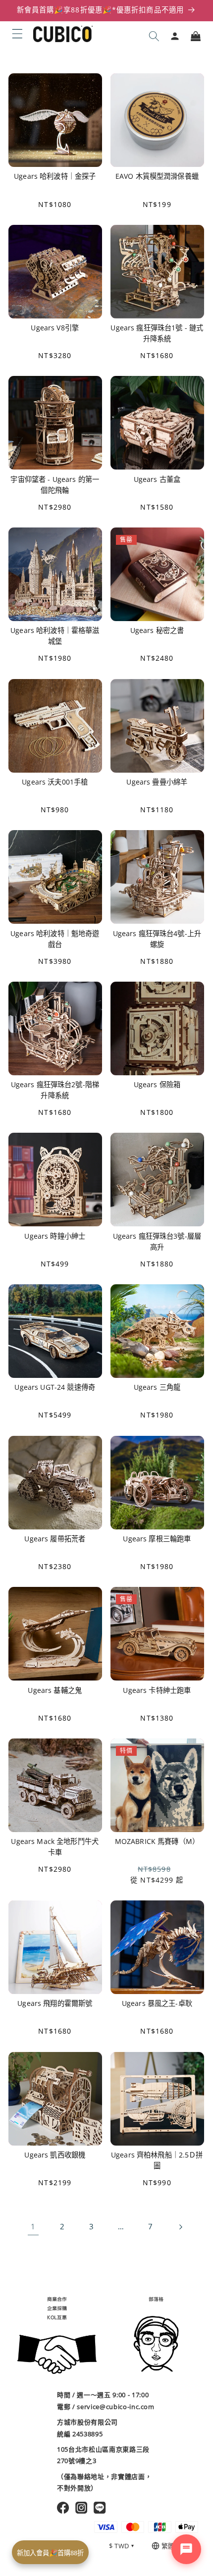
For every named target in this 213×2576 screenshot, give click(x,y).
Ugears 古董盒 (157, 479)
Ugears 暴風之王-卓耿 (157, 2003)
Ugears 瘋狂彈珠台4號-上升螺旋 (157, 939)
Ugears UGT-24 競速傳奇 (55, 1387)
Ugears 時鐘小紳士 (55, 1236)
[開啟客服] (186, 2549)
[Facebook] (63, 2508)
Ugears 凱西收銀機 (55, 2155)
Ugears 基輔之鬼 (55, 1690)
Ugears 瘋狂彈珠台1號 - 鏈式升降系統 (157, 333)
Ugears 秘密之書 (157, 630)
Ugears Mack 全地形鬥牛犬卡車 (55, 1847)
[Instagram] (81, 2508)
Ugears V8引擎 (55, 328)
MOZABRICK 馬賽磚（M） (157, 1841)
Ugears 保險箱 (157, 1084)
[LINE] (100, 2508)
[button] (17, 34)
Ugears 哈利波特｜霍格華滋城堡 (55, 636)
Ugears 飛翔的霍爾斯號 (55, 2003)
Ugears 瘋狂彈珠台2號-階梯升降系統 (55, 1090)
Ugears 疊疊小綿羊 (157, 782)
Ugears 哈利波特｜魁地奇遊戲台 (55, 939)
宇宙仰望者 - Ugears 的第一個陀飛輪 (55, 485)
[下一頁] (180, 2227)
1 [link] (33, 2227)
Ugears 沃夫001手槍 (55, 782)
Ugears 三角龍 (157, 1387)
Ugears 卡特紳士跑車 (157, 1690)
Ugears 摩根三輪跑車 (157, 1539)
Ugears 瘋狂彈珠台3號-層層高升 (157, 1241)
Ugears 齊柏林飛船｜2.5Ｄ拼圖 (157, 2160)
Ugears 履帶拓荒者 (55, 1539)
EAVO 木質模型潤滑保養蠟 (157, 176)
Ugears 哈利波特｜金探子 (55, 176)
